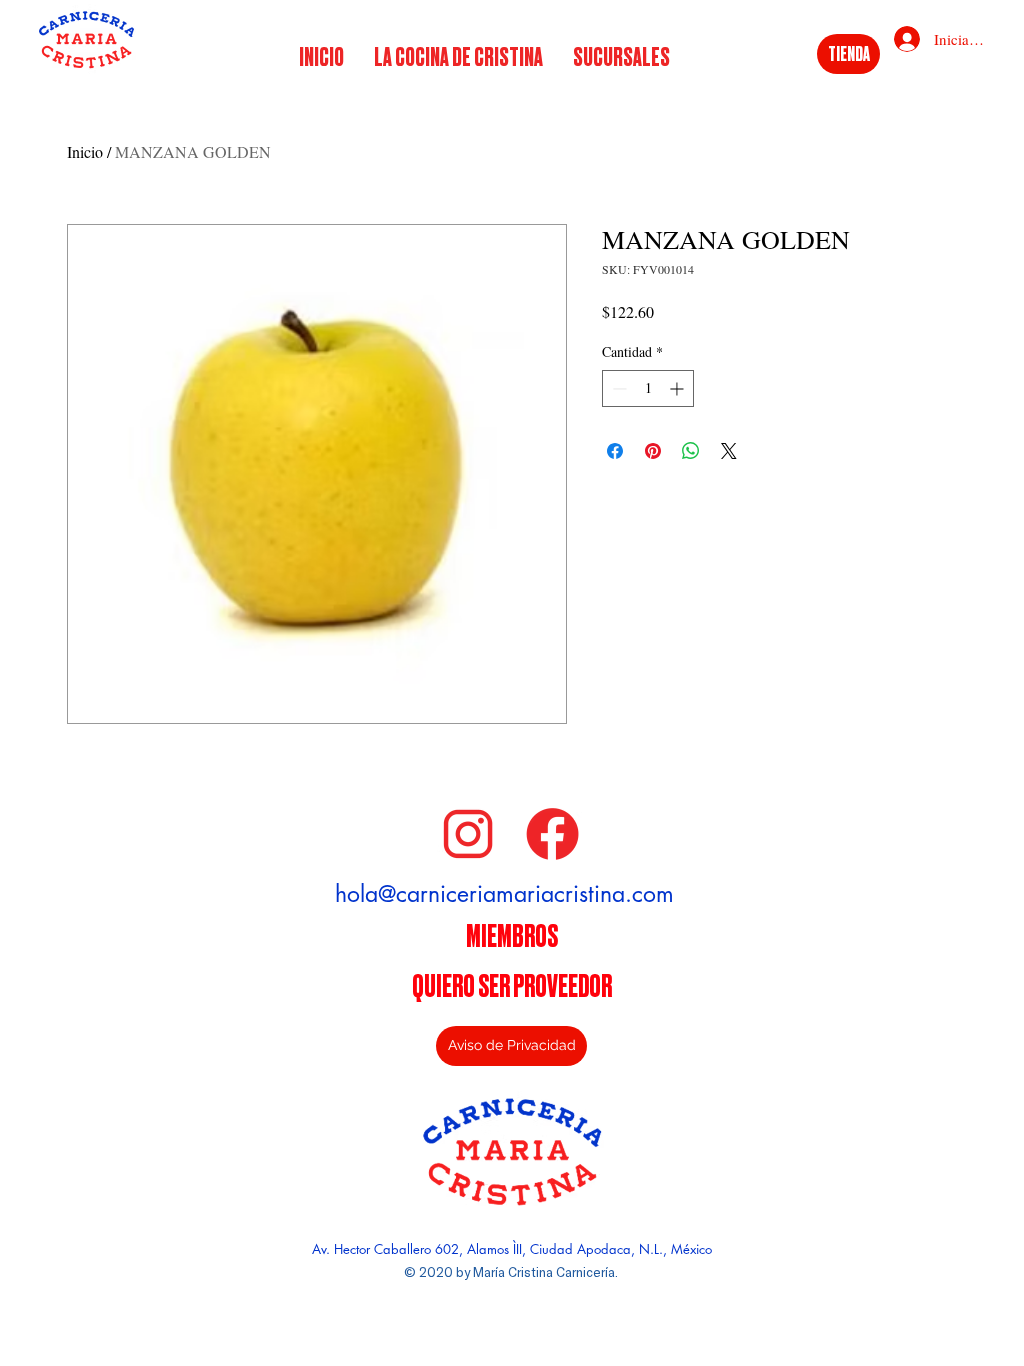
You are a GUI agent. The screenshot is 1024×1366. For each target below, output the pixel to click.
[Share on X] (729, 451)
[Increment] (678, 388)
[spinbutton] (648, 388)
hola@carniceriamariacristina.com (504, 894)
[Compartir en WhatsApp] (691, 451)
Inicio (85, 151)
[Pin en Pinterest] (653, 451)
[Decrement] (617, 388)
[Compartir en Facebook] (615, 451)
